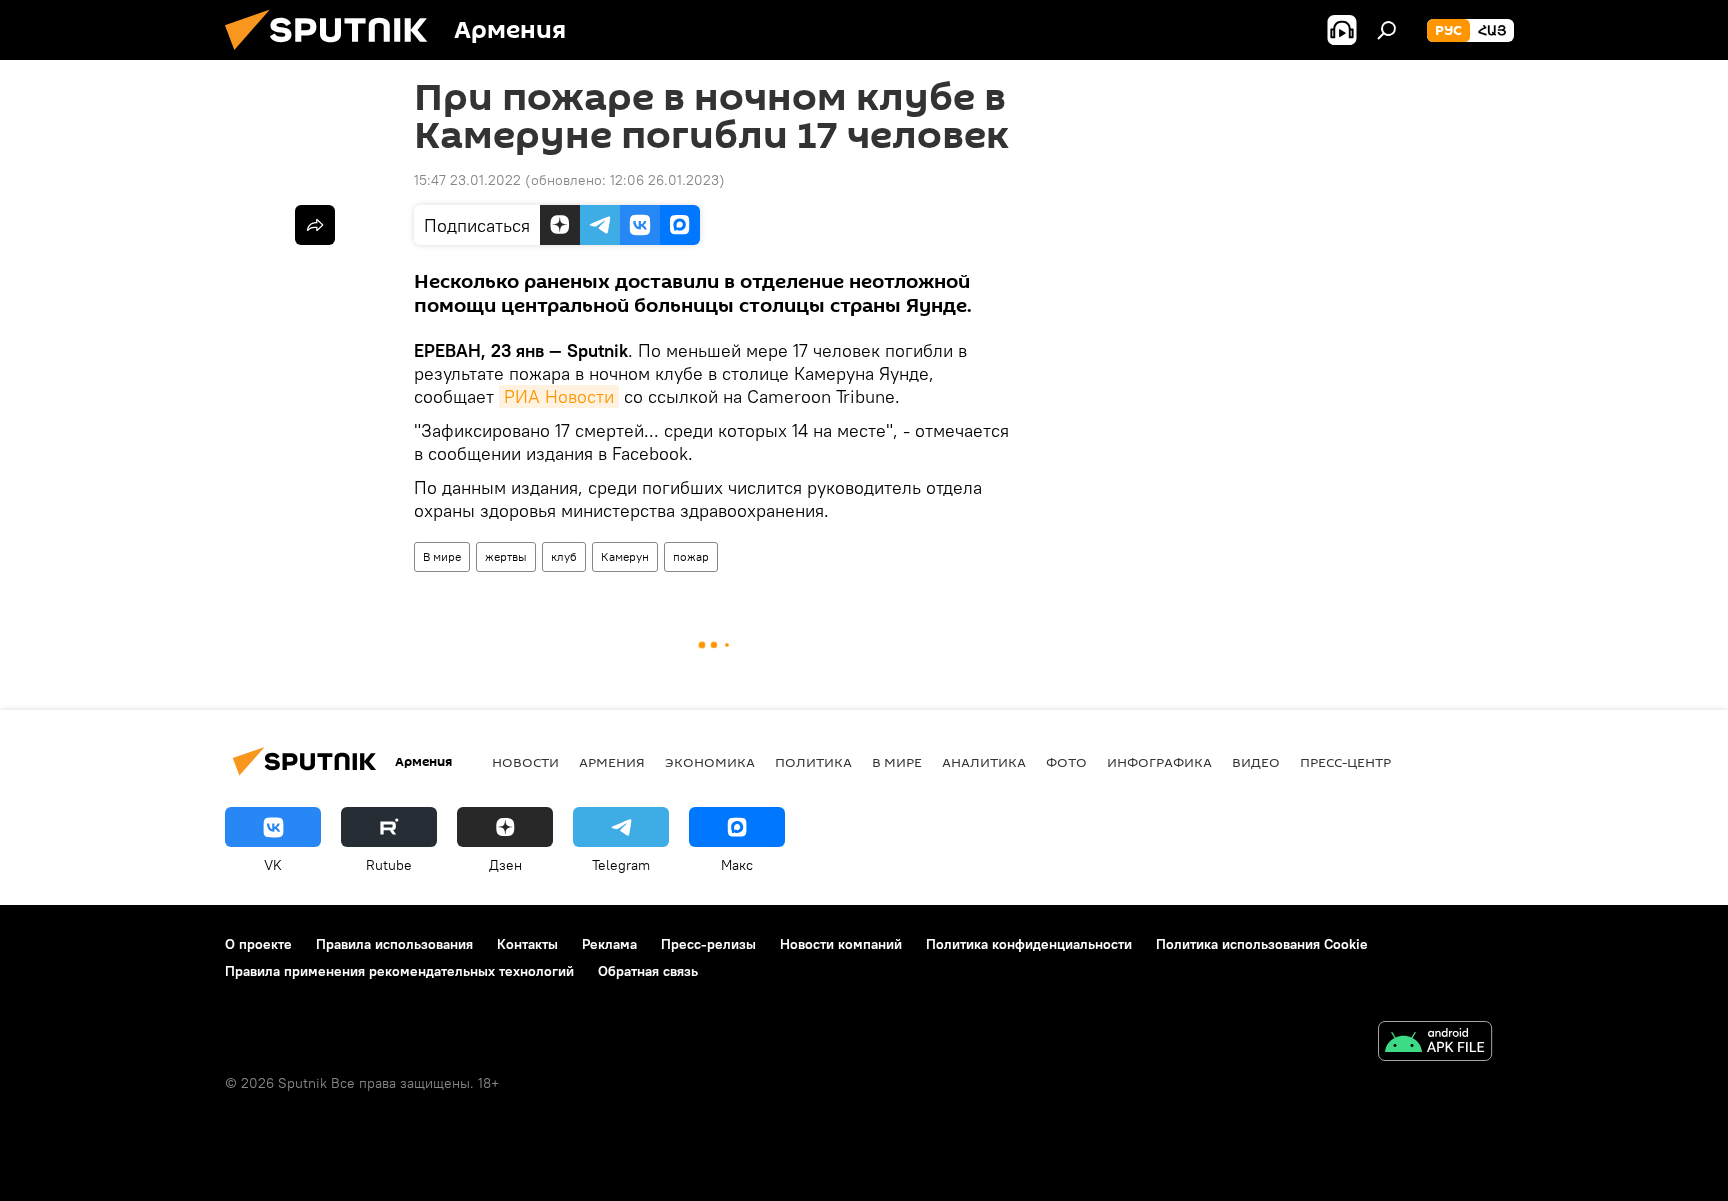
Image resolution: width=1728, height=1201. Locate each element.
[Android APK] (1435, 1043)
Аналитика (984, 762)
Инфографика (1159, 762)
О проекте (258, 944)
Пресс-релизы (708, 944)
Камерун (625, 556)
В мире (442, 556)
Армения (612, 762)
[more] (315, 225)
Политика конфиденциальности (1029, 944)
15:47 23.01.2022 (467, 180)
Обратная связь (648, 971)
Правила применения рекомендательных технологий (399, 971)
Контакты (527, 944)
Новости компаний (841, 944)
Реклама (609, 944)
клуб (564, 556)
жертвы (506, 556)
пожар (691, 556)
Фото (1066, 762)
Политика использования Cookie (1262, 944)
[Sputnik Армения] (334, 55)
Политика (813, 762)
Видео (1256, 762)
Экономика (710, 762)
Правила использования (394, 944)
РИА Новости (559, 396)
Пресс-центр (1345, 762)
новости (525, 762)
